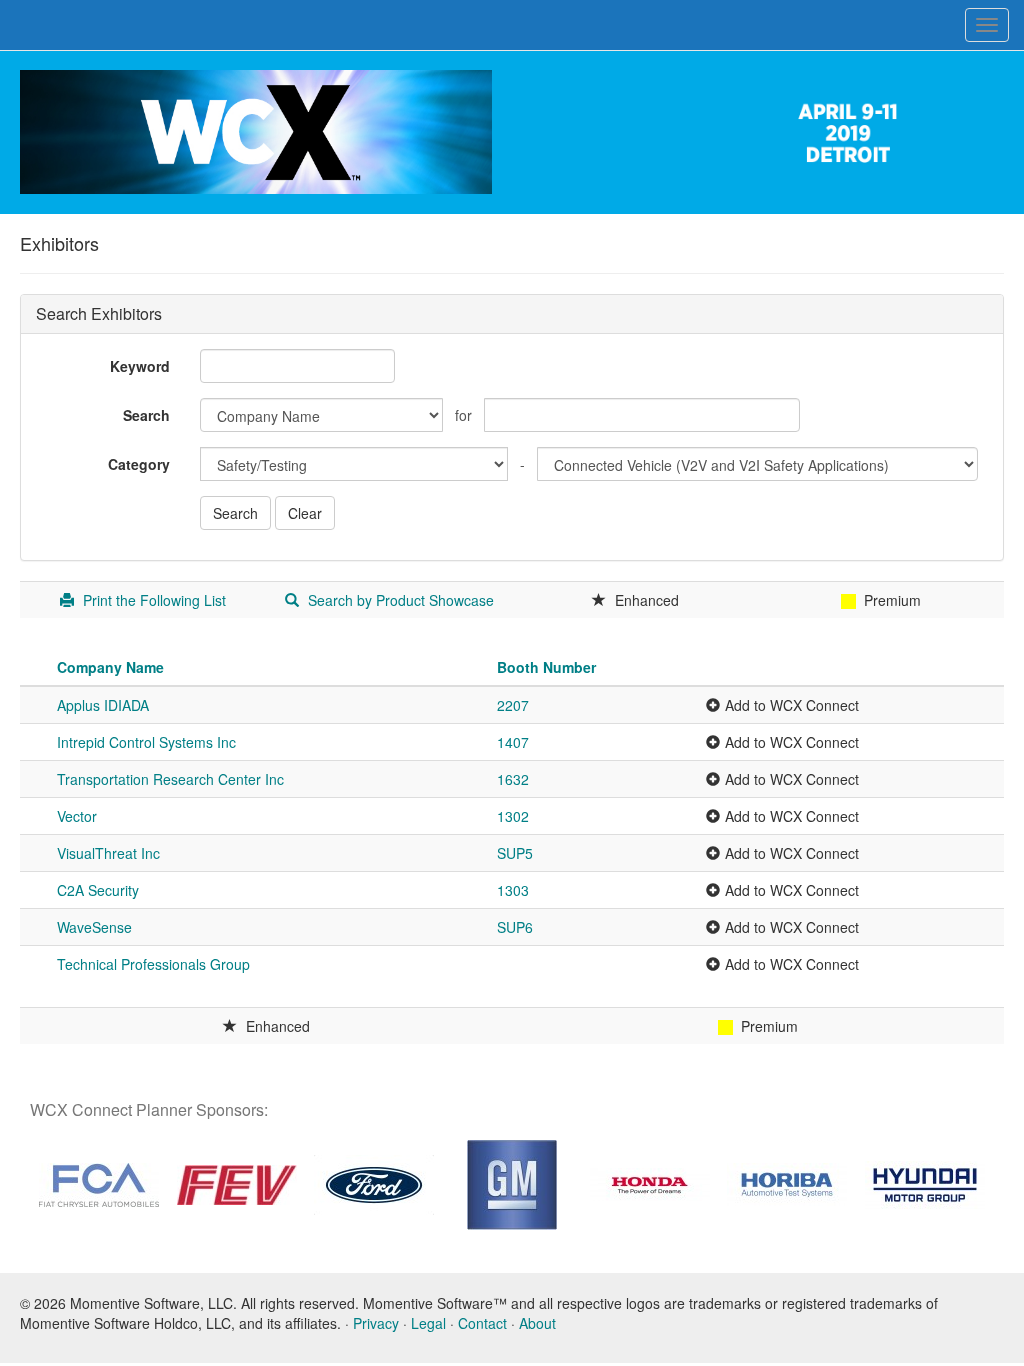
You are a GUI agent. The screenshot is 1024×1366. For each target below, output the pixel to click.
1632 (513, 779)
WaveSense (94, 927)
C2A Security (98, 890)
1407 (513, 742)
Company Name (110, 667)
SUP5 (515, 853)
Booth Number (546, 667)
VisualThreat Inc (108, 853)
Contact (482, 1323)
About (537, 1323)
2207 (513, 705)
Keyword (140, 366)
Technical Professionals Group (153, 964)
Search (146, 415)
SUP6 (515, 927)
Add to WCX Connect (792, 705)
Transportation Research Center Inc (170, 779)
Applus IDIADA (103, 705)
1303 (513, 890)
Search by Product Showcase (399, 600)
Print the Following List (152, 600)
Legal (428, 1323)
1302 (513, 816)
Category (139, 464)
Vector (77, 816)
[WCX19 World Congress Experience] (256, 130)
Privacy (376, 1323)
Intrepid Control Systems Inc (146, 742)
